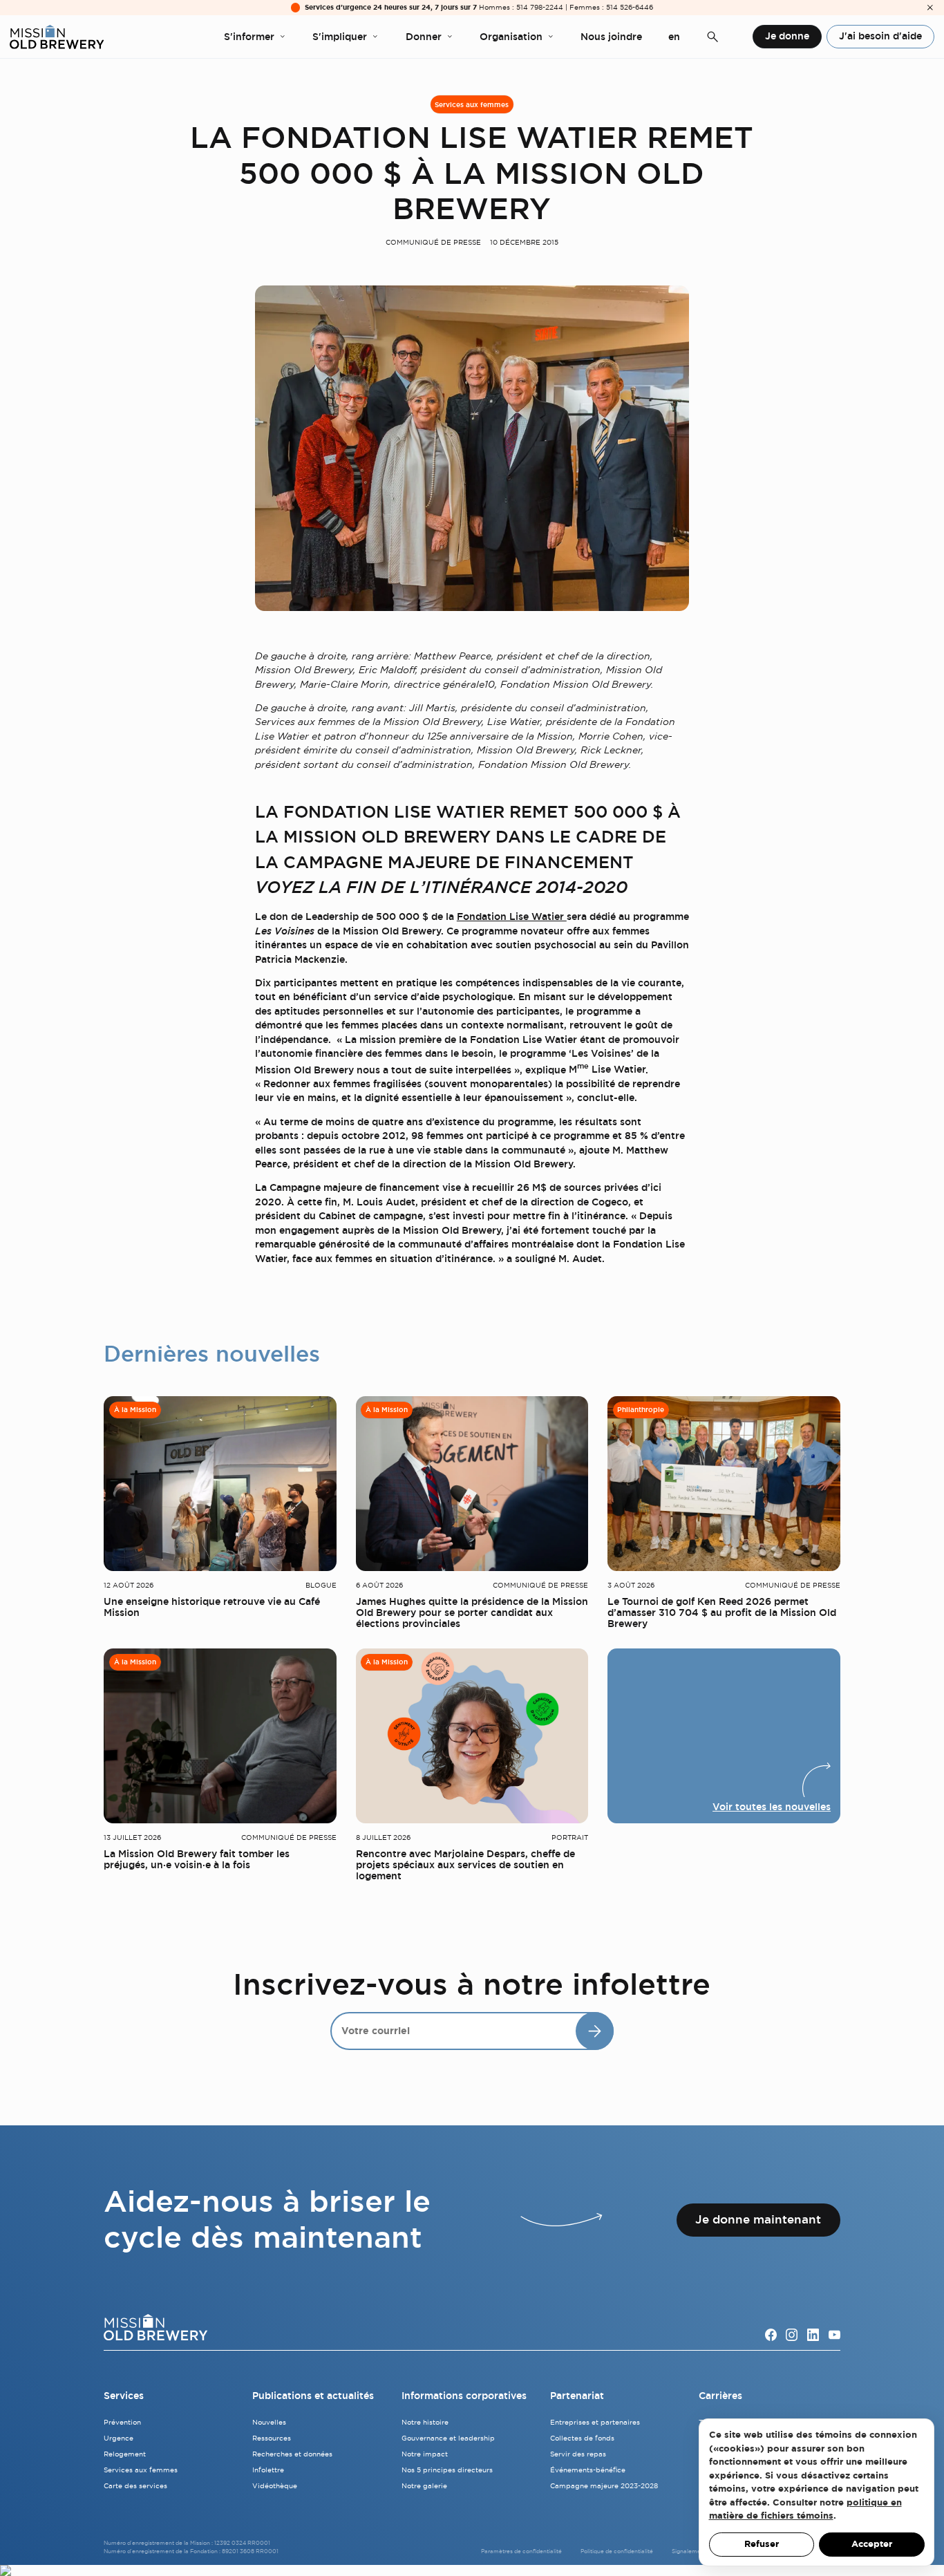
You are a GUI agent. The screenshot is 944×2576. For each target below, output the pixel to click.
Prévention (122, 2422)
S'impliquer (340, 37)
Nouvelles (269, 2422)
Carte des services (135, 2486)
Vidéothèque (275, 2486)
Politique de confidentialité (617, 2551)
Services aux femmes (472, 105)
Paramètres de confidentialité (521, 2551)
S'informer (249, 37)
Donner (424, 37)
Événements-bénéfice (588, 2470)
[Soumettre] (595, 2031)
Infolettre (268, 2470)
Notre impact (425, 2454)
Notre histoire (425, 2422)
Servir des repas (578, 2454)
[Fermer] (930, 8)
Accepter (872, 2544)
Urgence (119, 2438)
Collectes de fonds (582, 2438)
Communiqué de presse (433, 242)
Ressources (272, 2438)
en (674, 37)
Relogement (125, 2454)
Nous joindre (611, 37)
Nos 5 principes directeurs (447, 2470)
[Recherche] (712, 37)
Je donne (787, 36)
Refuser (762, 2544)
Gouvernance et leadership (448, 2438)
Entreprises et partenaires (595, 2422)
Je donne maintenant (758, 2219)
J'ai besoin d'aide (880, 36)
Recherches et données (292, 2454)
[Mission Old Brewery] (57, 37)
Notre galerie (424, 2486)
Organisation (511, 37)
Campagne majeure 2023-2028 (604, 2486)
